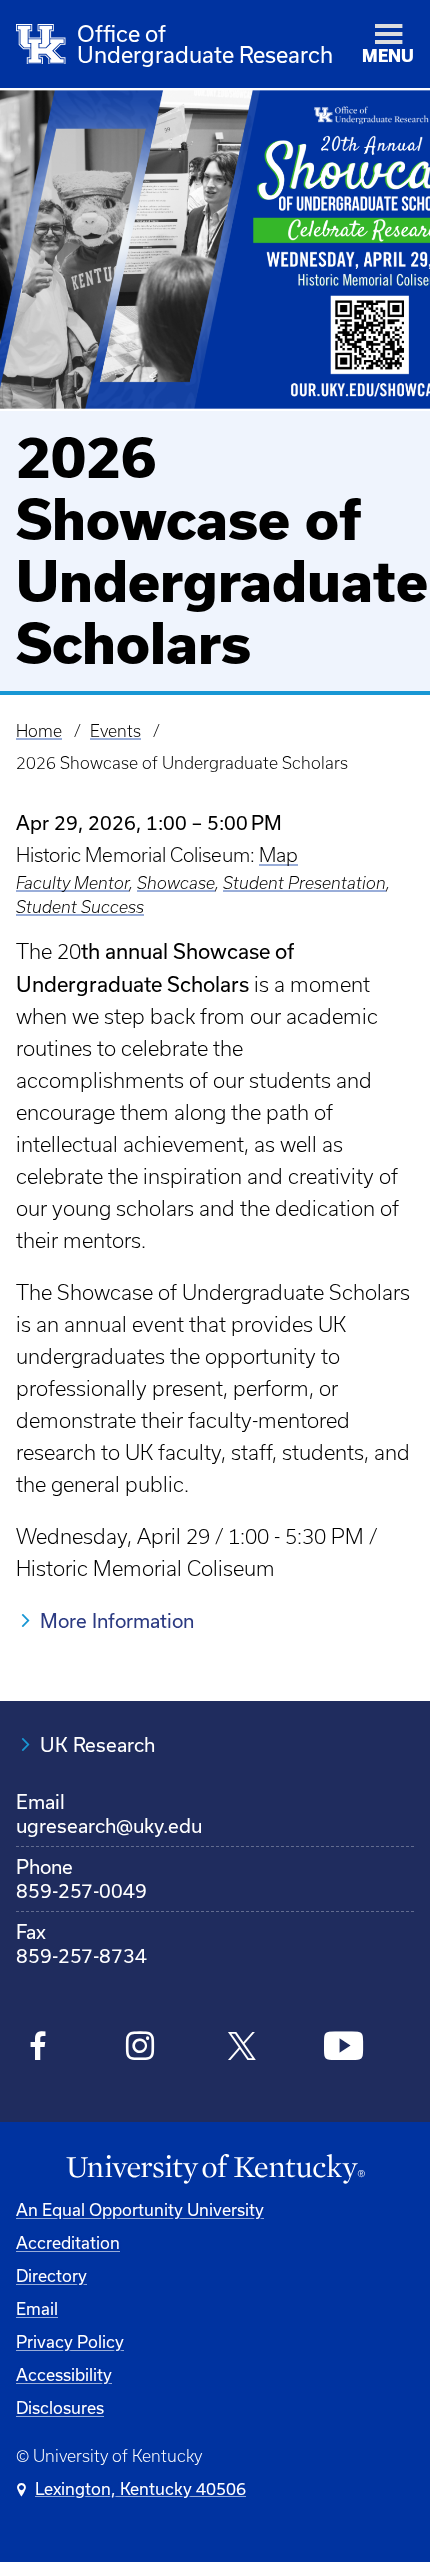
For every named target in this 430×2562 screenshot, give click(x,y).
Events (115, 731)
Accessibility (64, 2374)
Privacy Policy (70, 2341)
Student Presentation (304, 883)
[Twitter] (241, 2049)
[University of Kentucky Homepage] (215, 2169)
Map (278, 855)
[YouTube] (343, 2049)
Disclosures (60, 2407)
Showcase (176, 883)
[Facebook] (38, 2049)
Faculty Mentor (72, 883)
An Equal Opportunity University (140, 2209)
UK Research (97, 1744)
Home (39, 731)
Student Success (80, 907)
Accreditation (68, 2242)
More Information (117, 1620)
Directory (51, 2275)
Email (37, 2308)
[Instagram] (140, 2049)
